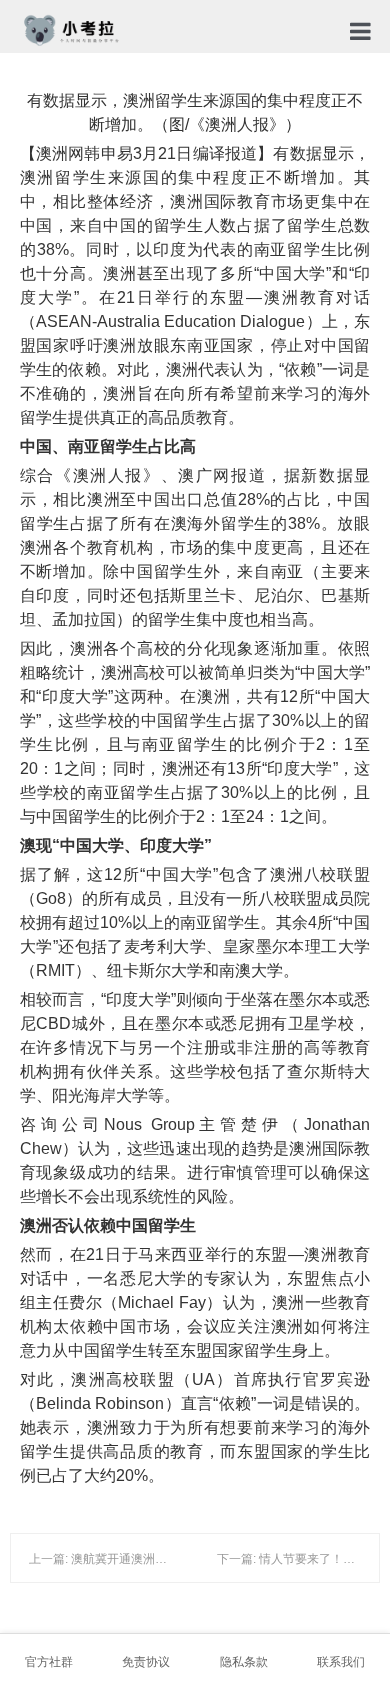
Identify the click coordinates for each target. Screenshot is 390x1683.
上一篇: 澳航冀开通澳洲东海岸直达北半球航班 (152, 1559)
